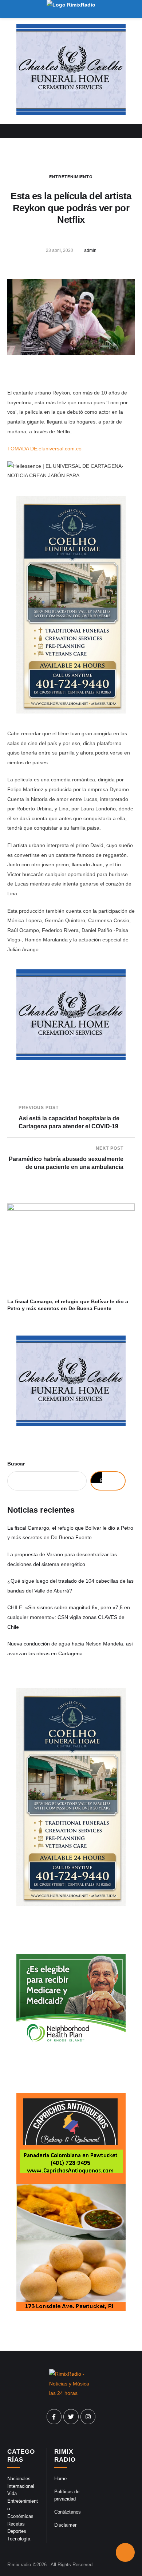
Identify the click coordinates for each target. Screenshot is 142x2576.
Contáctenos (68, 2512)
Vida (12, 2493)
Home (60, 2479)
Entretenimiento (71, 177)
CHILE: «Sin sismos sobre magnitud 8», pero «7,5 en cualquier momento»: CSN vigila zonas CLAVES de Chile (69, 1617)
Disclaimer (65, 2525)
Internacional (21, 2486)
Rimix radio (19, 2565)
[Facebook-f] (54, 2417)
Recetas (16, 2524)
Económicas (20, 2516)
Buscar (16, 1464)
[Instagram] (88, 2417)
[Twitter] (71, 2417)
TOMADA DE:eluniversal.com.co (44, 449)
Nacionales (19, 2479)
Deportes (17, 2531)
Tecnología (19, 2539)
